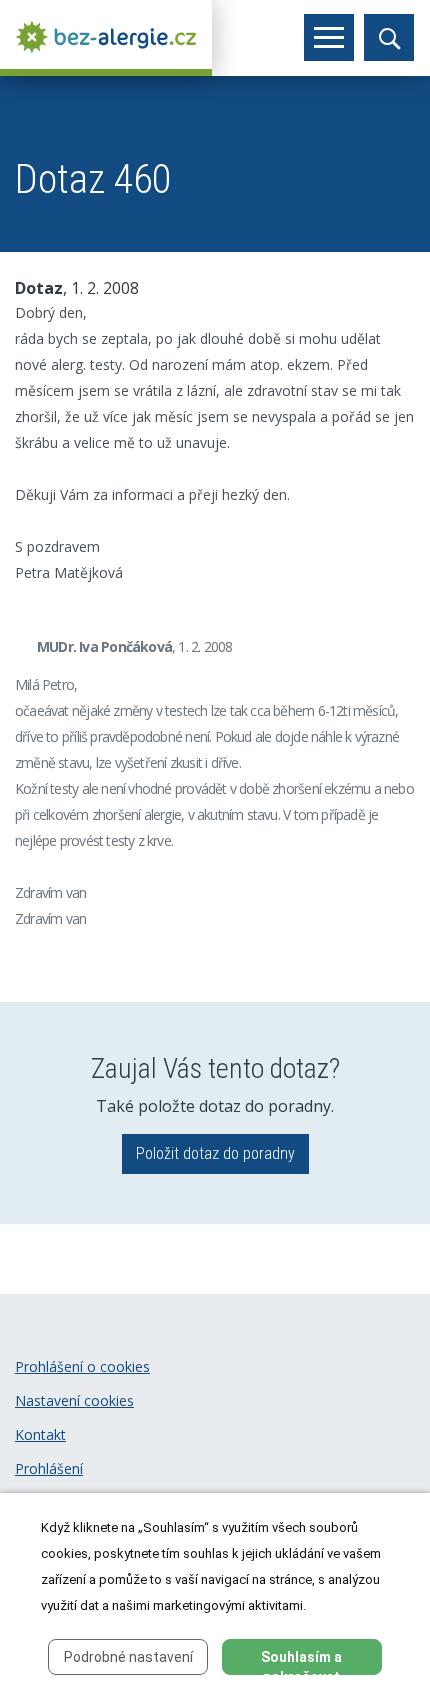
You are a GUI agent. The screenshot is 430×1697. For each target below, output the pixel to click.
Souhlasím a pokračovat (301, 1662)
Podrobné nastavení (128, 1657)
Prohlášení (49, 1468)
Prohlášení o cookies (82, 1366)
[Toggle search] (389, 37)
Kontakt (40, 1434)
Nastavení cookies (74, 1400)
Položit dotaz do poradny (215, 1153)
